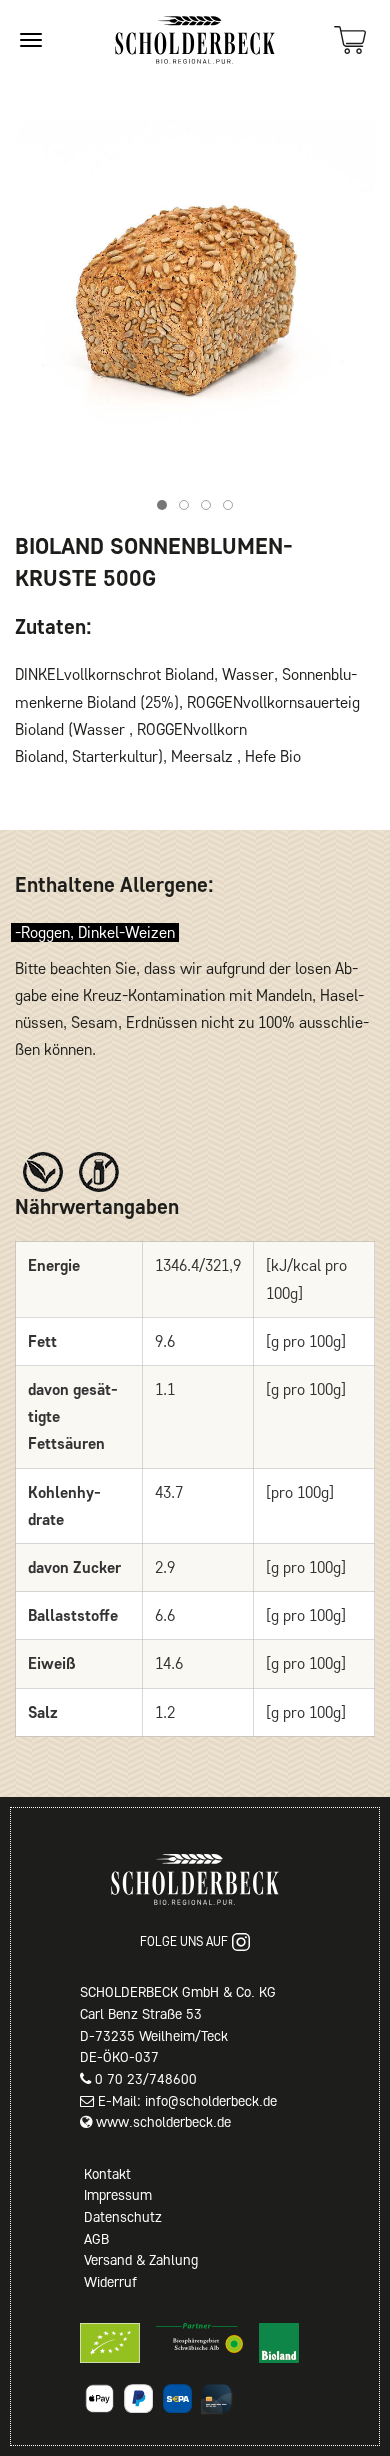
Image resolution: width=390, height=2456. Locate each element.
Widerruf (110, 2282)
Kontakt (107, 2174)
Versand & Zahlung (141, 2260)
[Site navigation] (31, 40)
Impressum (118, 2195)
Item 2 (188, 507)
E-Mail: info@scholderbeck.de (187, 2101)
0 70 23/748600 (146, 2079)
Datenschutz (123, 2217)
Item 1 (166, 507)
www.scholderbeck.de (163, 2122)
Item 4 (232, 507)
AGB (96, 2239)
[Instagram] (241, 1942)
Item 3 (210, 507)
